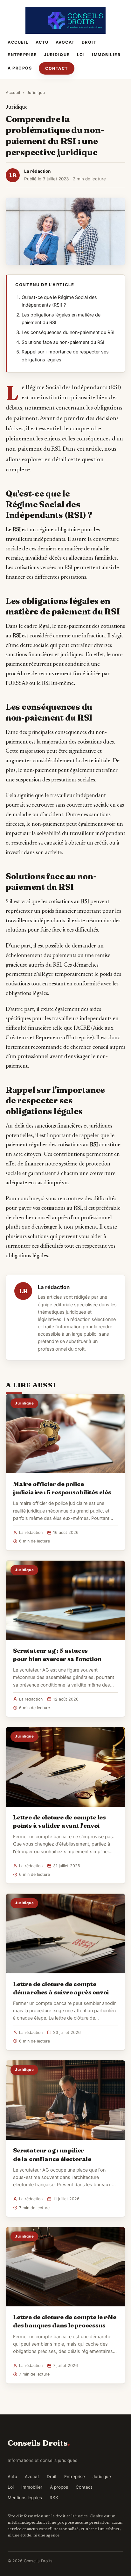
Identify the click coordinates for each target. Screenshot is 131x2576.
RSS (54, 2498)
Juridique (57, 55)
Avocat (65, 42)
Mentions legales (25, 2498)
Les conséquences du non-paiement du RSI (68, 332)
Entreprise (22, 55)
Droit (89, 42)
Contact (57, 68)
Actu (42, 42)
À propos (20, 68)
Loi (81, 55)
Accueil (18, 42)
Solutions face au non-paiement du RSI (63, 342)
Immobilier (106, 55)
